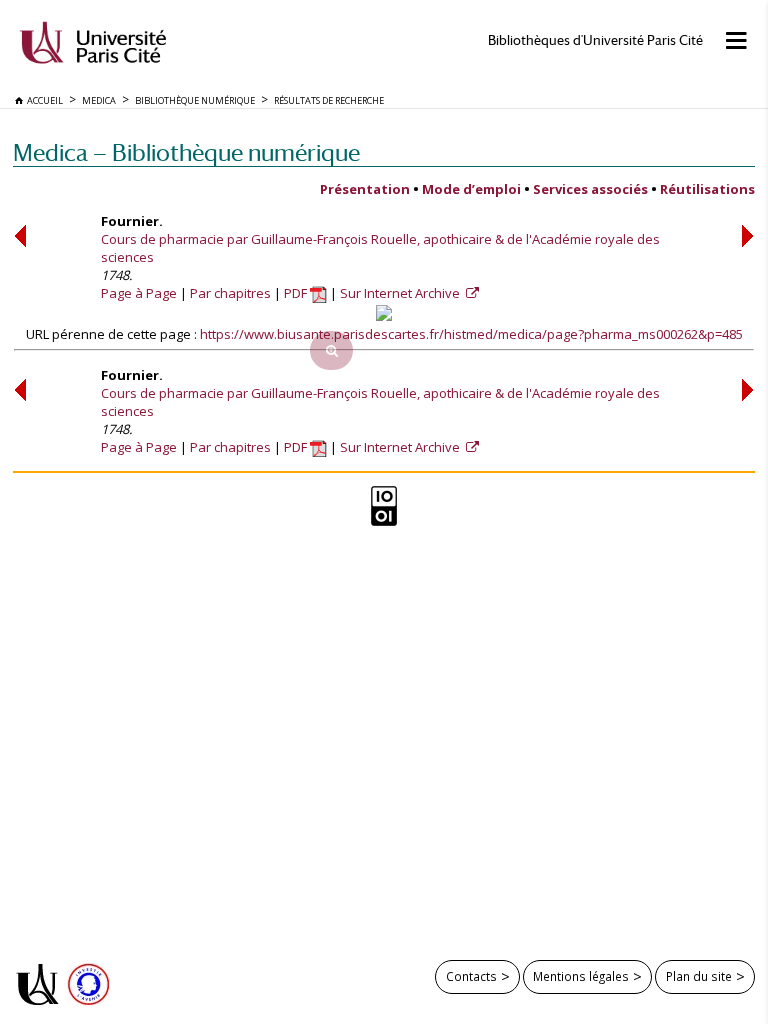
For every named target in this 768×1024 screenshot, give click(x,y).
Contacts (471, 976)
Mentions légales (581, 976)
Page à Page (139, 293)
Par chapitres (230, 293)
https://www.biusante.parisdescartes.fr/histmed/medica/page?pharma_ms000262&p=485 (471, 334)
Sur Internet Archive (401, 293)
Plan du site (699, 976)
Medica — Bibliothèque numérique (186, 152)
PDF (297, 293)
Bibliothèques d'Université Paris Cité (595, 40)
